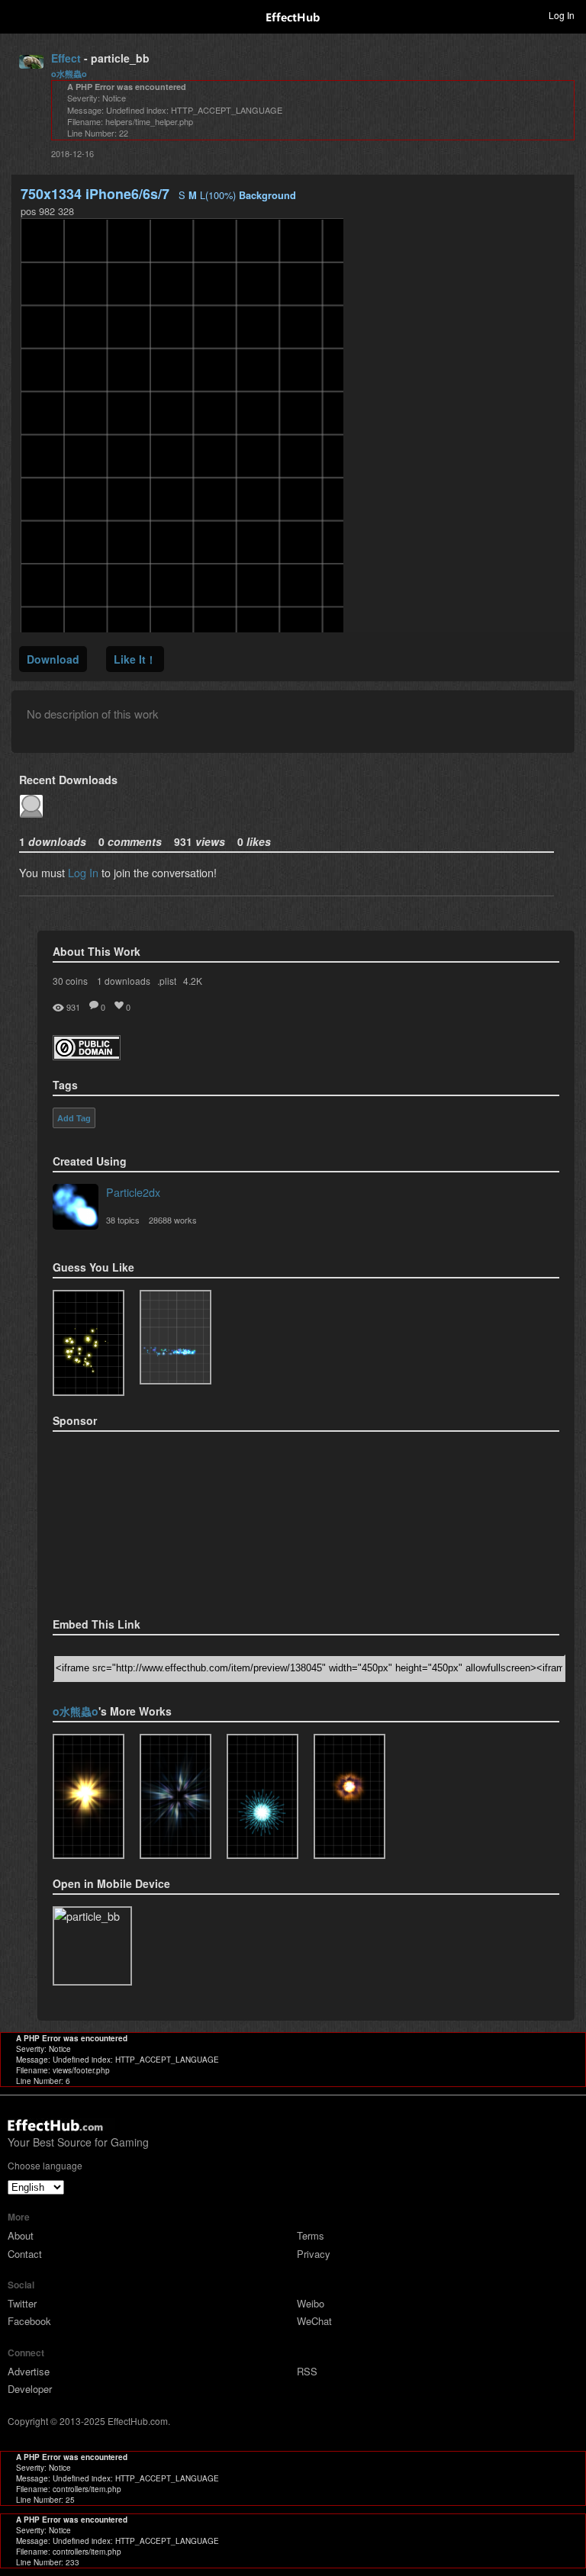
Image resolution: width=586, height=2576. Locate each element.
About (21, 2235)
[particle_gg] (175, 1796)
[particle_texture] (175, 1337)
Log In (83, 872)
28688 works (173, 1220)
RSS (307, 2371)
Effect (66, 58)
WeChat (314, 2321)
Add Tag (74, 1118)
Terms (311, 2235)
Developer (30, 2389)
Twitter (22, 2303)
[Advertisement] (129, 1520)
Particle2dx (133, 1192)
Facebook (29, 2321)
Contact (25, 2254)
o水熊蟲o (69, 74)
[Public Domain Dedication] (87, 1055)
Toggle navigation (18, 14)
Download (53, 659)
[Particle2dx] (76, 1208)
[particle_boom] (349, 1796)
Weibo (311, 2303)
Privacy (314, 2254)
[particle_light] (89, 1796)
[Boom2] (89, 1343)
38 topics (123, 1220)
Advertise (29, 2371)
